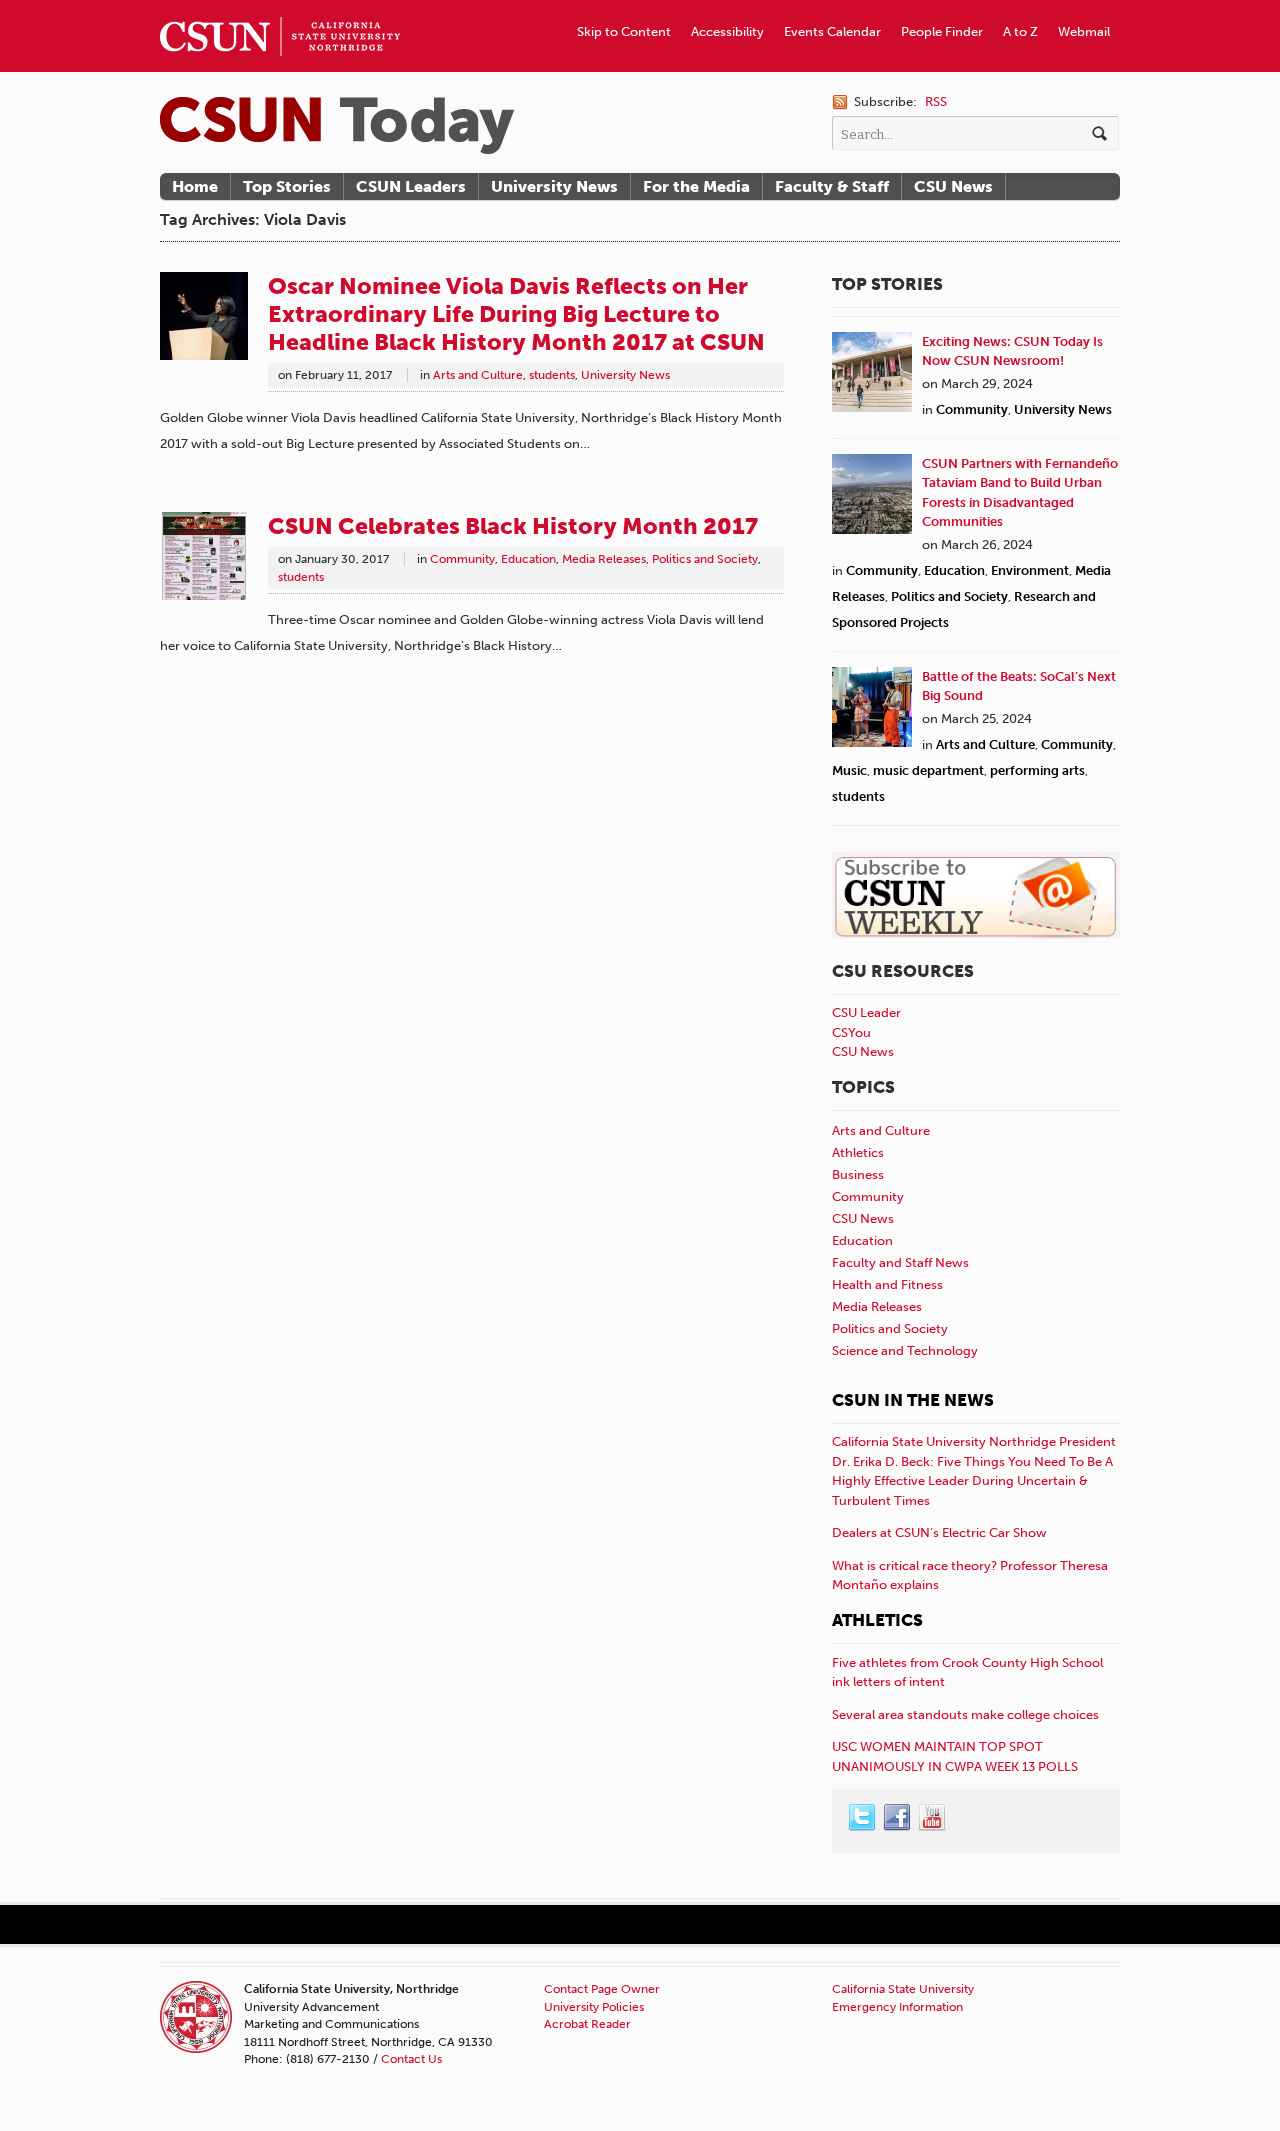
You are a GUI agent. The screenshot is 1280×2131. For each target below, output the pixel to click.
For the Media (696, 186)
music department (928, 770)
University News (554, 186)
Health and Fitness (887, 1284)
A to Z (1020, 31)
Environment (1030, 570)
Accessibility (727, 31)
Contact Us (411, 2059)
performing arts (1037, 770)
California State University (903, 1989)
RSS (936, 101)
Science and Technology (905, 1350)
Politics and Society (705, 559)
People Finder (942, 31)
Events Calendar (832, 31)
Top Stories (287, 186)
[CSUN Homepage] (280, 8)
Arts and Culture (478, 375)
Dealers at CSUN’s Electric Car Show (939, 1532)
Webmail (1084, 31)
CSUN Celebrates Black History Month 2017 (513, 526)
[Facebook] (898, 1818)
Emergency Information (897, 2007)
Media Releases (604, 559)
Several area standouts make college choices (965, 1714)
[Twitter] (863, 1818)
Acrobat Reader (587, 2024)
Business (858, 1174)
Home (195, 186)
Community (462, 559)
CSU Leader (866, 1012)
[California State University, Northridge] (337, 125)
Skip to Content (624, 31)
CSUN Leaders (411, 186)
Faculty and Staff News (900, 1262)
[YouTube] (933, 1818)
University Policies (594, 2007)
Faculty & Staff (832, 186)
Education (528, 559)
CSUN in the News (913, 1400)
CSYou (851, 1032)
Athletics (858, 1152)
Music (849, 770)
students (552, 375)
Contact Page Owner (602, 1989)
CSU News (953, 186)
